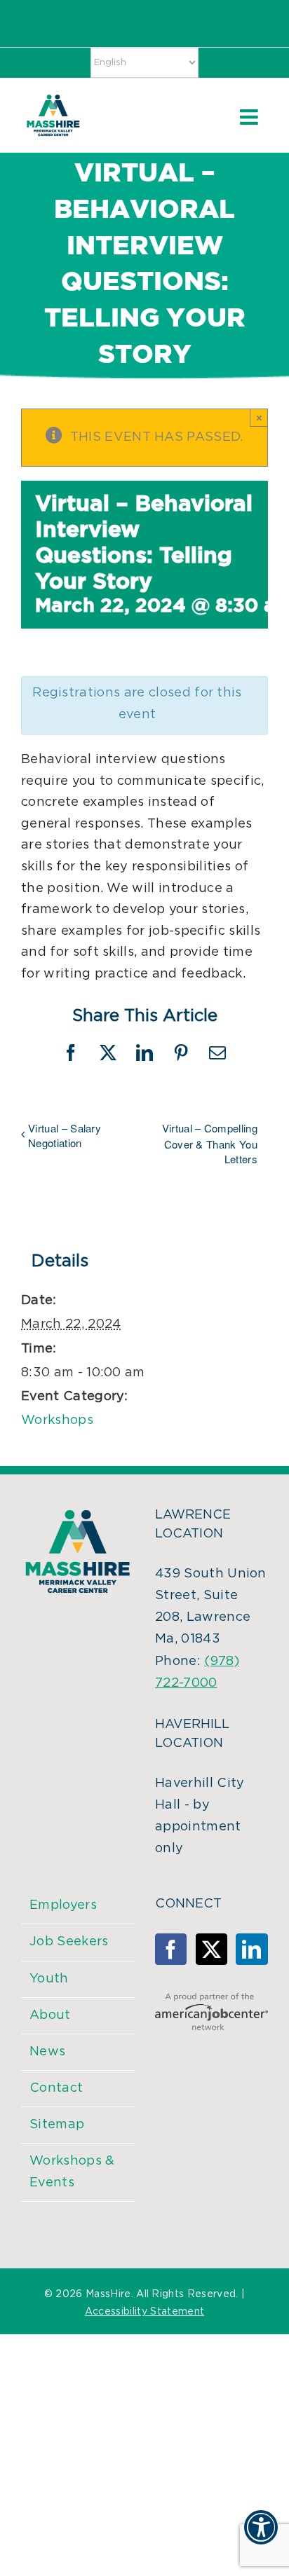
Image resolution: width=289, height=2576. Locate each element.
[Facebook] (171, 1949)
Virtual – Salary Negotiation (65, 1135)
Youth (49, 1979)
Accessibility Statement (144, 2312)
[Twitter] (211, 1949)
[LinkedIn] (251, 1949)
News (47, 2052)
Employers (63, 1905)
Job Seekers (69, 1942)
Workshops (57, 1420)
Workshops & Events (72, 2172)
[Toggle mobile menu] (250, 117)
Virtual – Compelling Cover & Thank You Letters (210, 1143)
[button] (261, 2536)
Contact (56, 2088)
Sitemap (57, 2125)
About (50, 2015)
